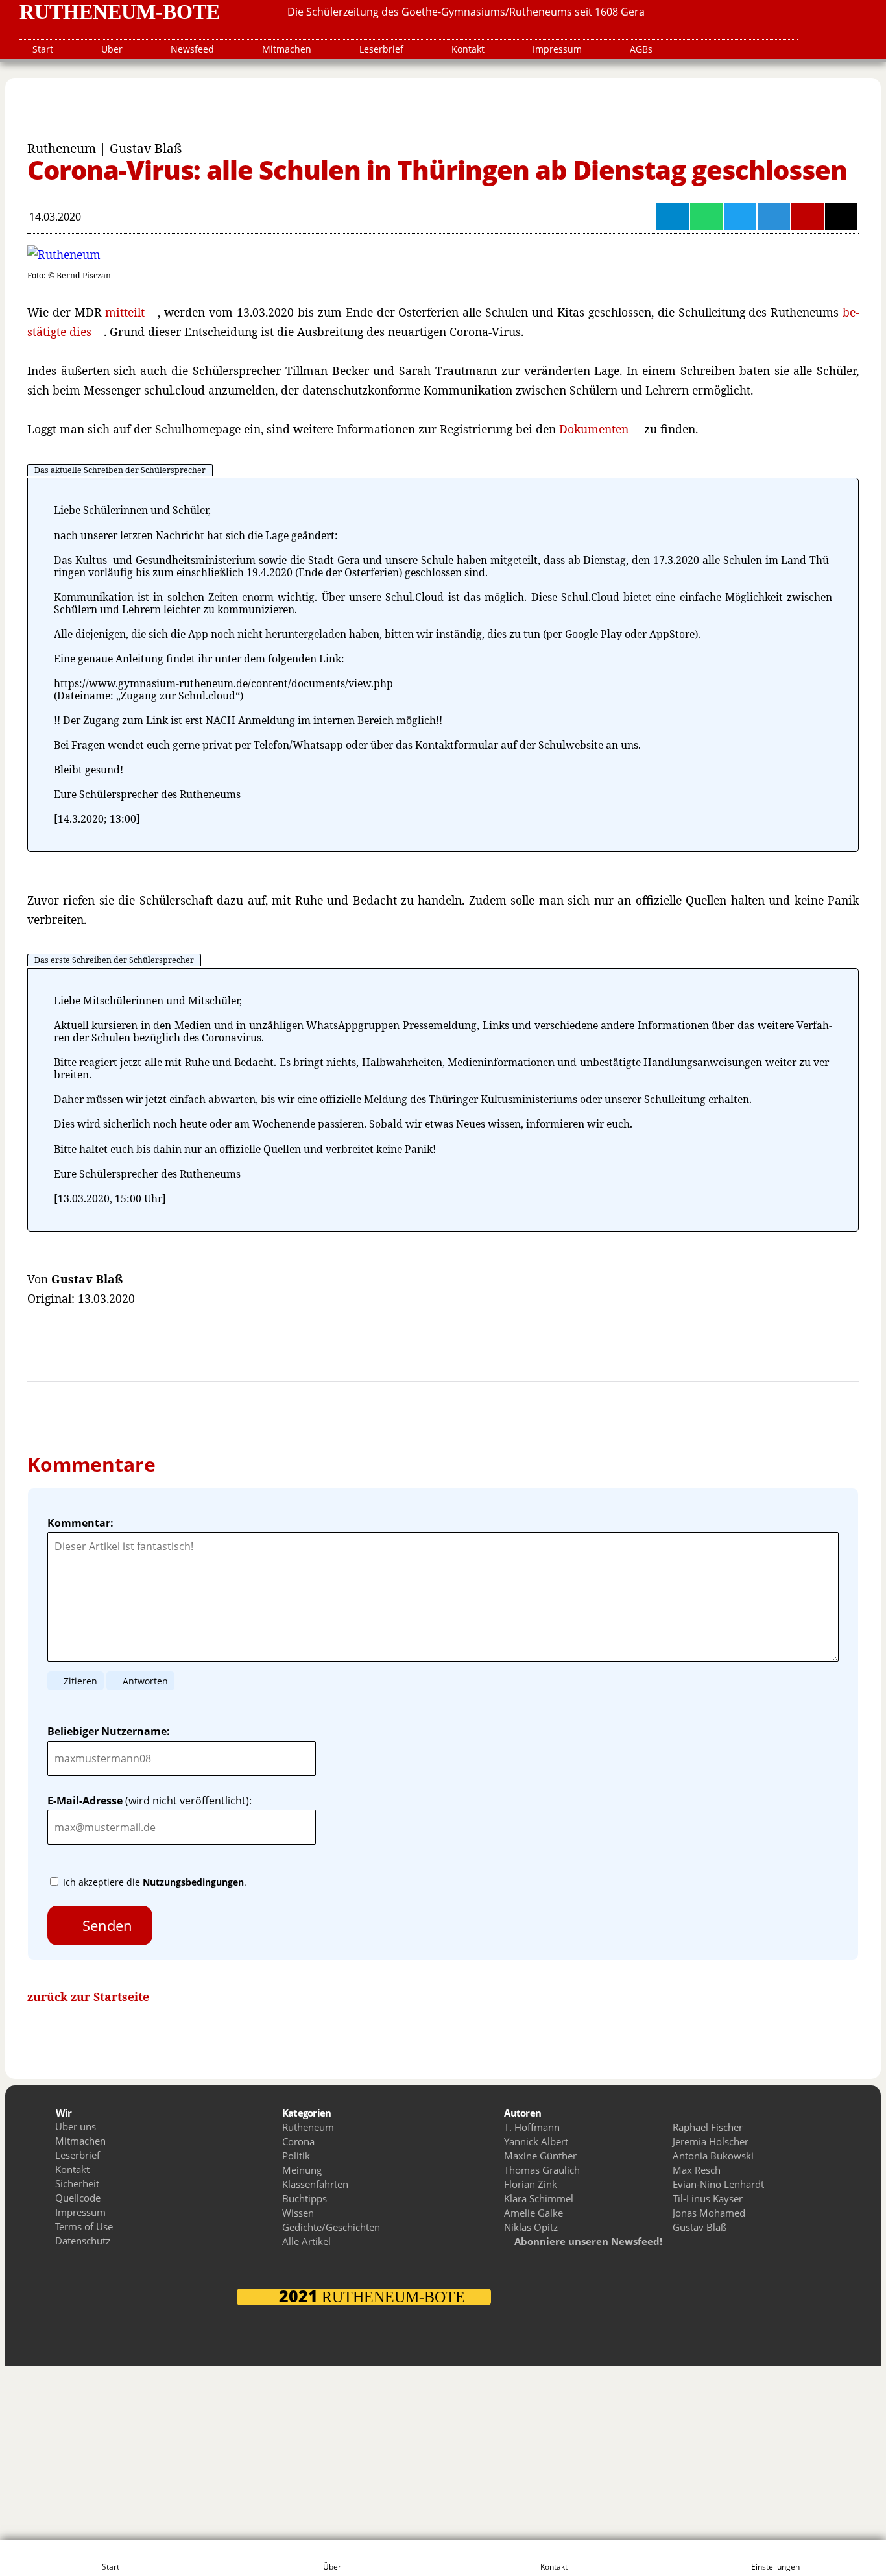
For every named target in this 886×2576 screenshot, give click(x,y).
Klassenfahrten (315, 2184)
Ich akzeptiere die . (153, 1882)
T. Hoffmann (532, 2127)
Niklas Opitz (531, 2227)
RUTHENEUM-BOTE (120, 12)
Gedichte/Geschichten (331, 2227)
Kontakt (468, 49)
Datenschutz (83, 2241)
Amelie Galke (533, 2213)
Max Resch (697, 2170)
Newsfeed (192, 49)
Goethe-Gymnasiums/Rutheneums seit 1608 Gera (523, 12)
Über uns (76, 2126)
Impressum (557, 49)
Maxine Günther (540, 2156)
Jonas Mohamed (709, 2213)
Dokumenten (594, 429)
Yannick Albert (536, 2141)
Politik (296, 2156)
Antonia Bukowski (713, 2156)
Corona (298, 2141)
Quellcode (78, 2198)
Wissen (298, 2213)
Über (112, 49)
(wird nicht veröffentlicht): (150, 1801)
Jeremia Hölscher (711, 2141)
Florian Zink (531, 2184)
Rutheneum (308, 2127)
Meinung (302, 2170)
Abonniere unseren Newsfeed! (587, 2241)
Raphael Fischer (708, 2127)
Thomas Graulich (542, 2170)
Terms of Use (84, 2226)
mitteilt (125, 312)
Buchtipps (305, 2198)
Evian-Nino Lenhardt (718, 2184)
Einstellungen (775, 2567)
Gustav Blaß (700, 2227)
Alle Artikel (306, 2241)
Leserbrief (381, 49)
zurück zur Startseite (88, 1997)
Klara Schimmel (539, 2198)
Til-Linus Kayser (708, 2198)
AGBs (641, 49)
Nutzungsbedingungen (193, 1882)
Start (43, 49)
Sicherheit (77, 2183)
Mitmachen (287, 49)
